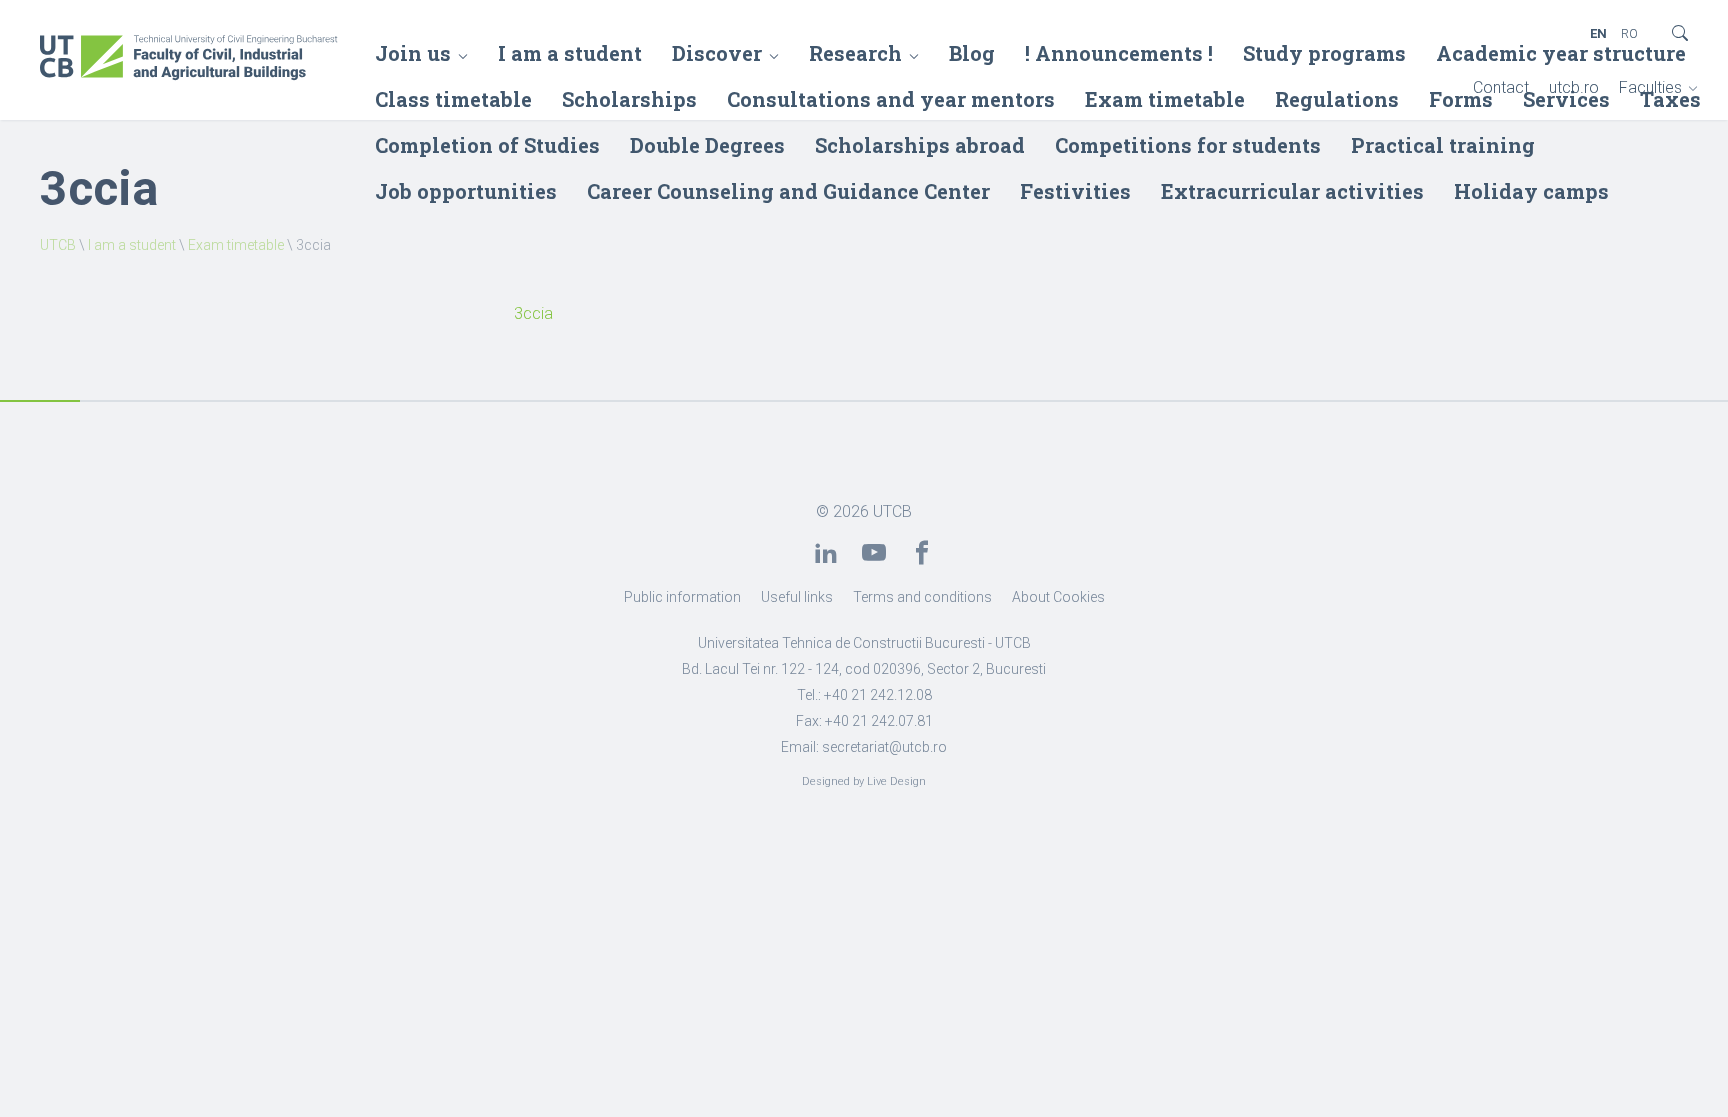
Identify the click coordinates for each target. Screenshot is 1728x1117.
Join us (413, 53)
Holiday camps (1531, 191)
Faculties (1650, 87)
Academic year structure (1561, 53)
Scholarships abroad (920, 145)
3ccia (533, 313)
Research (855, 53)
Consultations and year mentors (891, 99)
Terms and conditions (922, 597)
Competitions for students (1188, 145)
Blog (972, 53)
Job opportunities (466, 191)
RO (1629, 33)
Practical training (1443, 145)
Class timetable (453, 99)
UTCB (58, 245)
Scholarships (629, 99)
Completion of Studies (487, 145)
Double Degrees (707, 145)
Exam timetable (1165, 99)
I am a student (570, 53)
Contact (1501, 87)
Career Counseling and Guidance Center (788, 191)
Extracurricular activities (1292, 191)
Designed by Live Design (864, 781)
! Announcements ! (1119, 53)
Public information (682, 597)
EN (1598, 33)
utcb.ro (1574, 87)
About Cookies (1058, 597)
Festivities (1075, 191)
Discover (717, 53)
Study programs (1324, 53)
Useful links (797, 597)
